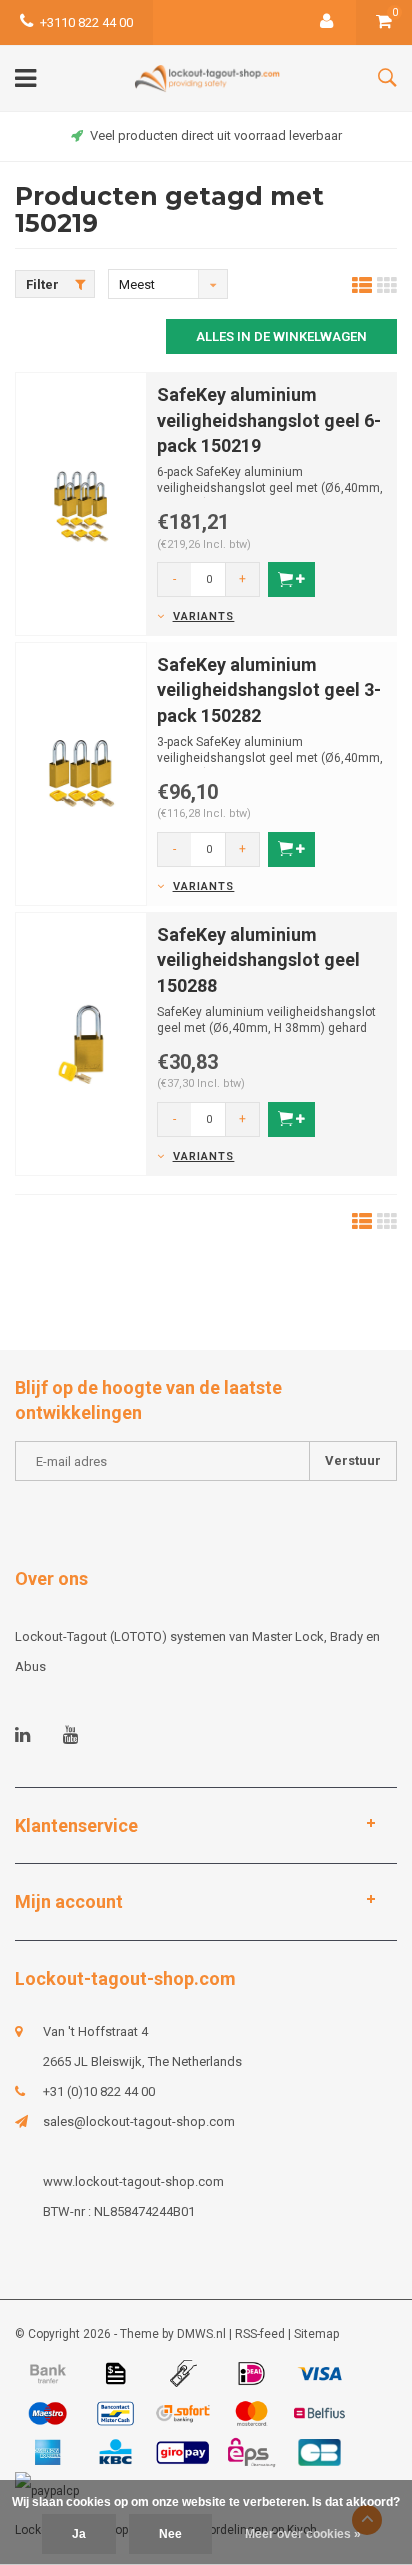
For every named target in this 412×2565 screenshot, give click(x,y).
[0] (384, 22)
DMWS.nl (201, 2334)
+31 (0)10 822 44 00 (99, 2091)
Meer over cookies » (303, 2534)
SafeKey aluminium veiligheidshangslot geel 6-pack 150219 (269, 420)
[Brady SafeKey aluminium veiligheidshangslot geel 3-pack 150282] (81, 772)
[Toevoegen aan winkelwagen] (291, 579)
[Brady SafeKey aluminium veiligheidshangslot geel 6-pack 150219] (81, 502)
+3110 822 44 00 (86, 22)
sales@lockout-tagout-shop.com (139, 2121)
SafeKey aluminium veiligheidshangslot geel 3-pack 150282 (269, 690)
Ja (79, 2534)
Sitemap (316, 2334)
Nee (170, 2534)
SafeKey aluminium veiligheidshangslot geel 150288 (258, 960)
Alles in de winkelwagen (281, 336)
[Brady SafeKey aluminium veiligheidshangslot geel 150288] (81, 1042)
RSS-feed (260, 2334)
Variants (203, 616)
